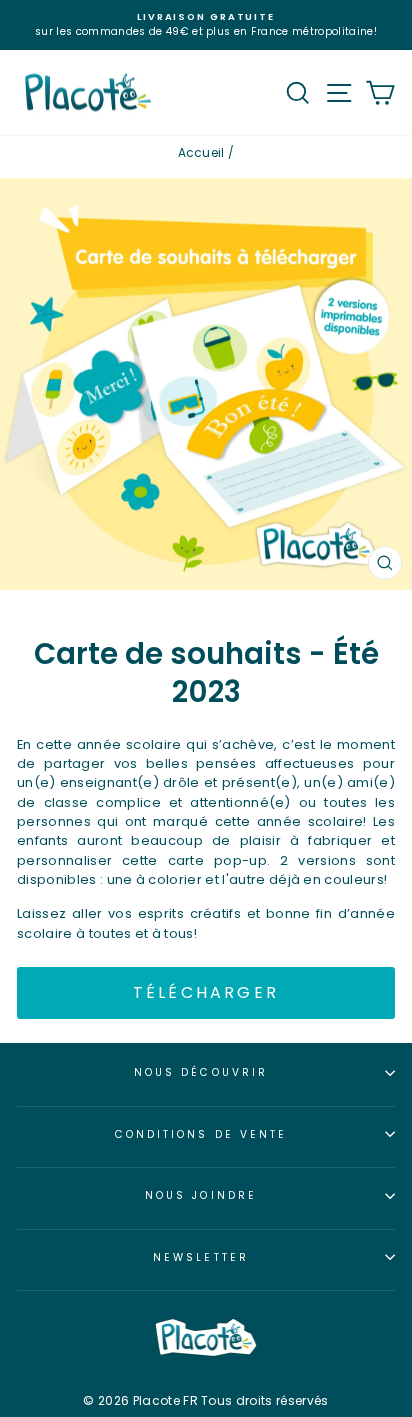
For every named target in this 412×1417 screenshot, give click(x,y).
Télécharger (206, 992)
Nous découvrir (201, 1072)
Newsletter (201, 1257)
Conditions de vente (201, 1134)
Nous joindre (201, 1195)
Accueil (201, 153)
